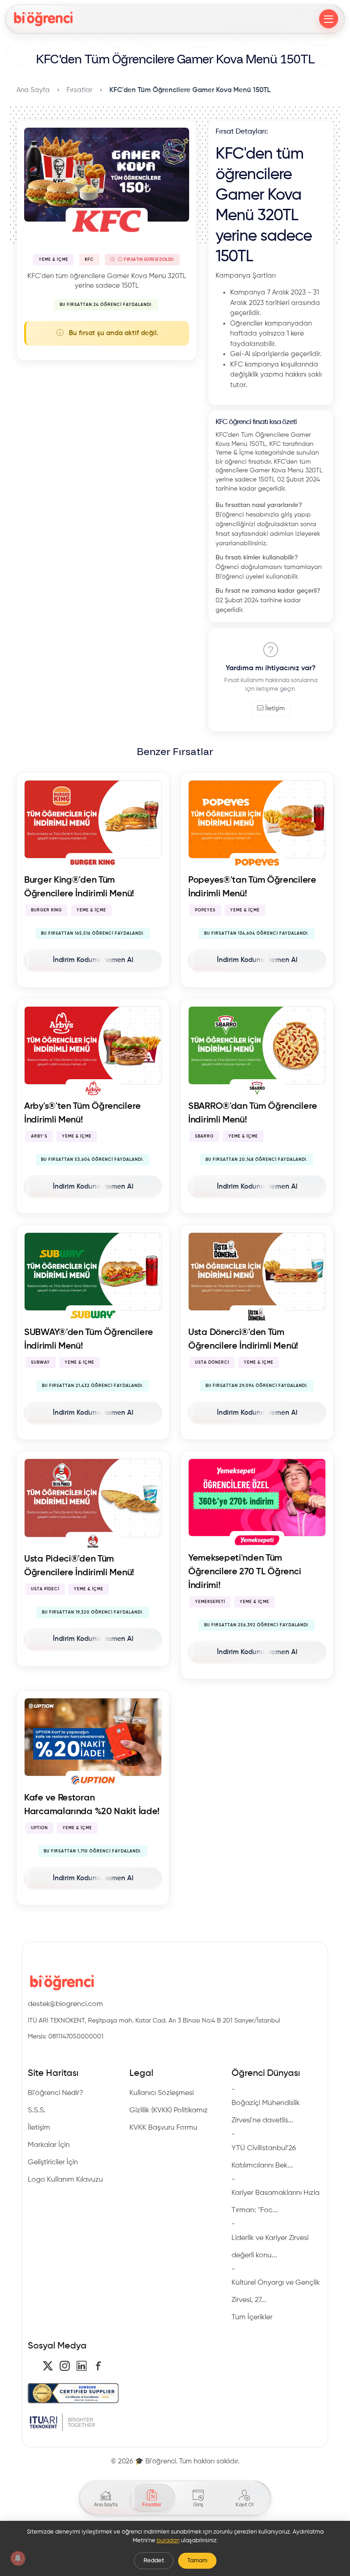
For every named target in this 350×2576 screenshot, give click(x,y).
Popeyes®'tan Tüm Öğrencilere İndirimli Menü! (252, 887)
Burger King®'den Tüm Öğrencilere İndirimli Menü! (79, 887)
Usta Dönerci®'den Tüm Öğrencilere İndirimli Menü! (243, 1340)
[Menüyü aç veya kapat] (329, 19)
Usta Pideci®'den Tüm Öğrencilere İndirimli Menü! (79, 1566)
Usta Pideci (45, 1589)
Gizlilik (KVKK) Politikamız (169, 2110)
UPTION (39, 1828)
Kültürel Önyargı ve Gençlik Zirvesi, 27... (276, 2292)
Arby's (39, 1136)
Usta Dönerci (212, 1363)
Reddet (154, 2561)
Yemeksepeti (210, 1602)
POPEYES (205, 910)
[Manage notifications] (18, 2558)
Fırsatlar (80, 90)
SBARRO (204, 1136)
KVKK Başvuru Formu (163, 2128)
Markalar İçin (49, 2145)
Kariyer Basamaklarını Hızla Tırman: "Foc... (275, 2202)
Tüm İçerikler (252, 2317)
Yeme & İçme (54, 260)
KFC (89, 260)
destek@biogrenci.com (65, 2004)
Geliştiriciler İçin (53, 2162)
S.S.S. (37, 2110)
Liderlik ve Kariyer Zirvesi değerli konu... (270, 2247)
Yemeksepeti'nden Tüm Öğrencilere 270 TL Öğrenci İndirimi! (244, 1572)
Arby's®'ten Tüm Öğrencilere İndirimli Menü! (82, 1113)
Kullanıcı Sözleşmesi (162, 2093)
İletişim (275, 709)
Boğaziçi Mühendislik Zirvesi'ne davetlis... (266, 2112)
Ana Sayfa (33, 90)
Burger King (46, 910)
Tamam (197, 2561)
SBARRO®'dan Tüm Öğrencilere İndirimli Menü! (253, 1113)
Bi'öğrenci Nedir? (56, 2093)
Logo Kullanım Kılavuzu (65, 2180)
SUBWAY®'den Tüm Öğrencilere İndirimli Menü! (89, 1340)
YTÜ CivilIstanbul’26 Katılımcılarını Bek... (264, 2157)
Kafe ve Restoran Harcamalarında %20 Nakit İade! (92, 1805)
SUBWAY (41, 1363)
